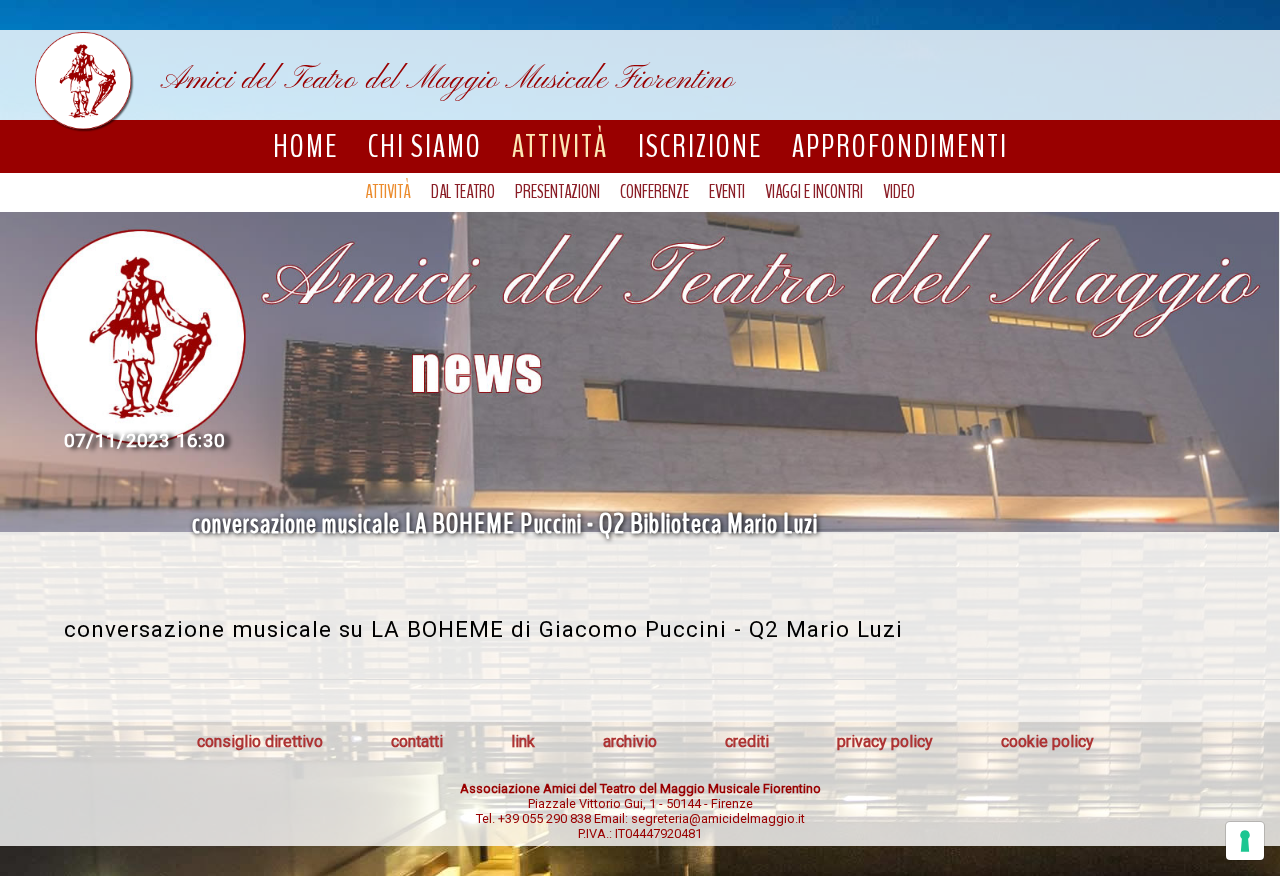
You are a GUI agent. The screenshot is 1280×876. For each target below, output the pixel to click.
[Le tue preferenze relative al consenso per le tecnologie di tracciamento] (1245, 841)
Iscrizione (700, 146)
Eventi (727, 192)
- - (640, 803)
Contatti (417, 741)
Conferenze (654, 192)
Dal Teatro (463, 192)
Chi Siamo (425, 146)
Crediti (747, 741)
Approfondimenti (900, 146)
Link (523, 741)
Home (305, 146)
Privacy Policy (885, 741)
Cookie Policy (1047, 741)
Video (899, 192)
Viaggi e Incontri (814, 192)
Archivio (630, 741)
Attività (560, 146)
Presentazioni (557, 192)
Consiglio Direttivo (260, 741)
